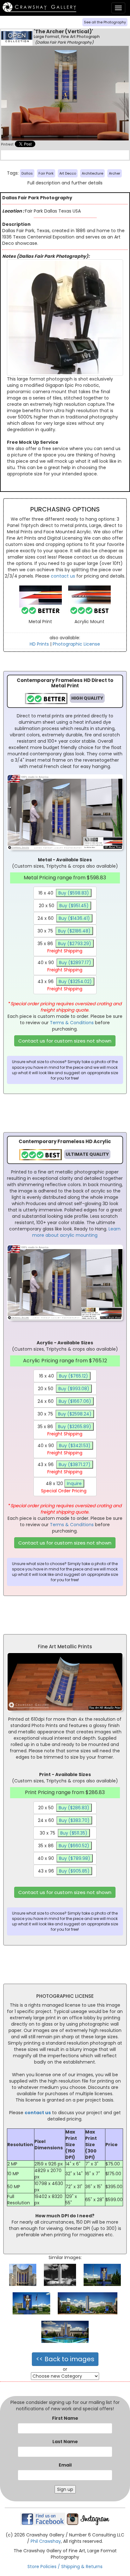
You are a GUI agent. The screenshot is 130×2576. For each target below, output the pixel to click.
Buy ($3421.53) (75, 1446)
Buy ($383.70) (74, 1820)
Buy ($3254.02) (75, 981)
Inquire (74, 1483)
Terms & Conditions (72, 1023)
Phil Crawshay (46, 2541)
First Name (65, 2418)
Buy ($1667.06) (75, 1401)
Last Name (65, 2442)
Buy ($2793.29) (75, 944)
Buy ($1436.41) (74, 918)
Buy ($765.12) (74, 1376)
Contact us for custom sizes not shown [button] (65, 1041)
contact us (63, 576)
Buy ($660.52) (74, 1846)
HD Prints (39, 644)
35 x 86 (64, 947)
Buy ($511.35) (74, 1833)
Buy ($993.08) (74, 1389)
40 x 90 (64, 966)
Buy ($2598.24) (75, 1414)
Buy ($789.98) (75, 1858)
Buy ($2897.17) (75, 963)
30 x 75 (64, 931)
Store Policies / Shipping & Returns (65, 2567)
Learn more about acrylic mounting (76, 1232)
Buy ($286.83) (74, 1808)
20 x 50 (64, 906)
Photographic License (76, 644)
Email (65, 2465)
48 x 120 (64, 1487)
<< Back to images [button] (65, 2359)
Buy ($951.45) (74, 906)
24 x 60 (64, 918)
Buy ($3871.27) (75, 1464)
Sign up (65, 2489)
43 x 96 (65, 985)
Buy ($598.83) (74, 893)
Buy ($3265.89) (75, 1427)
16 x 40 (64, 893)
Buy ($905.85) (74, 1871)
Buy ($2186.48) (74, 931)
